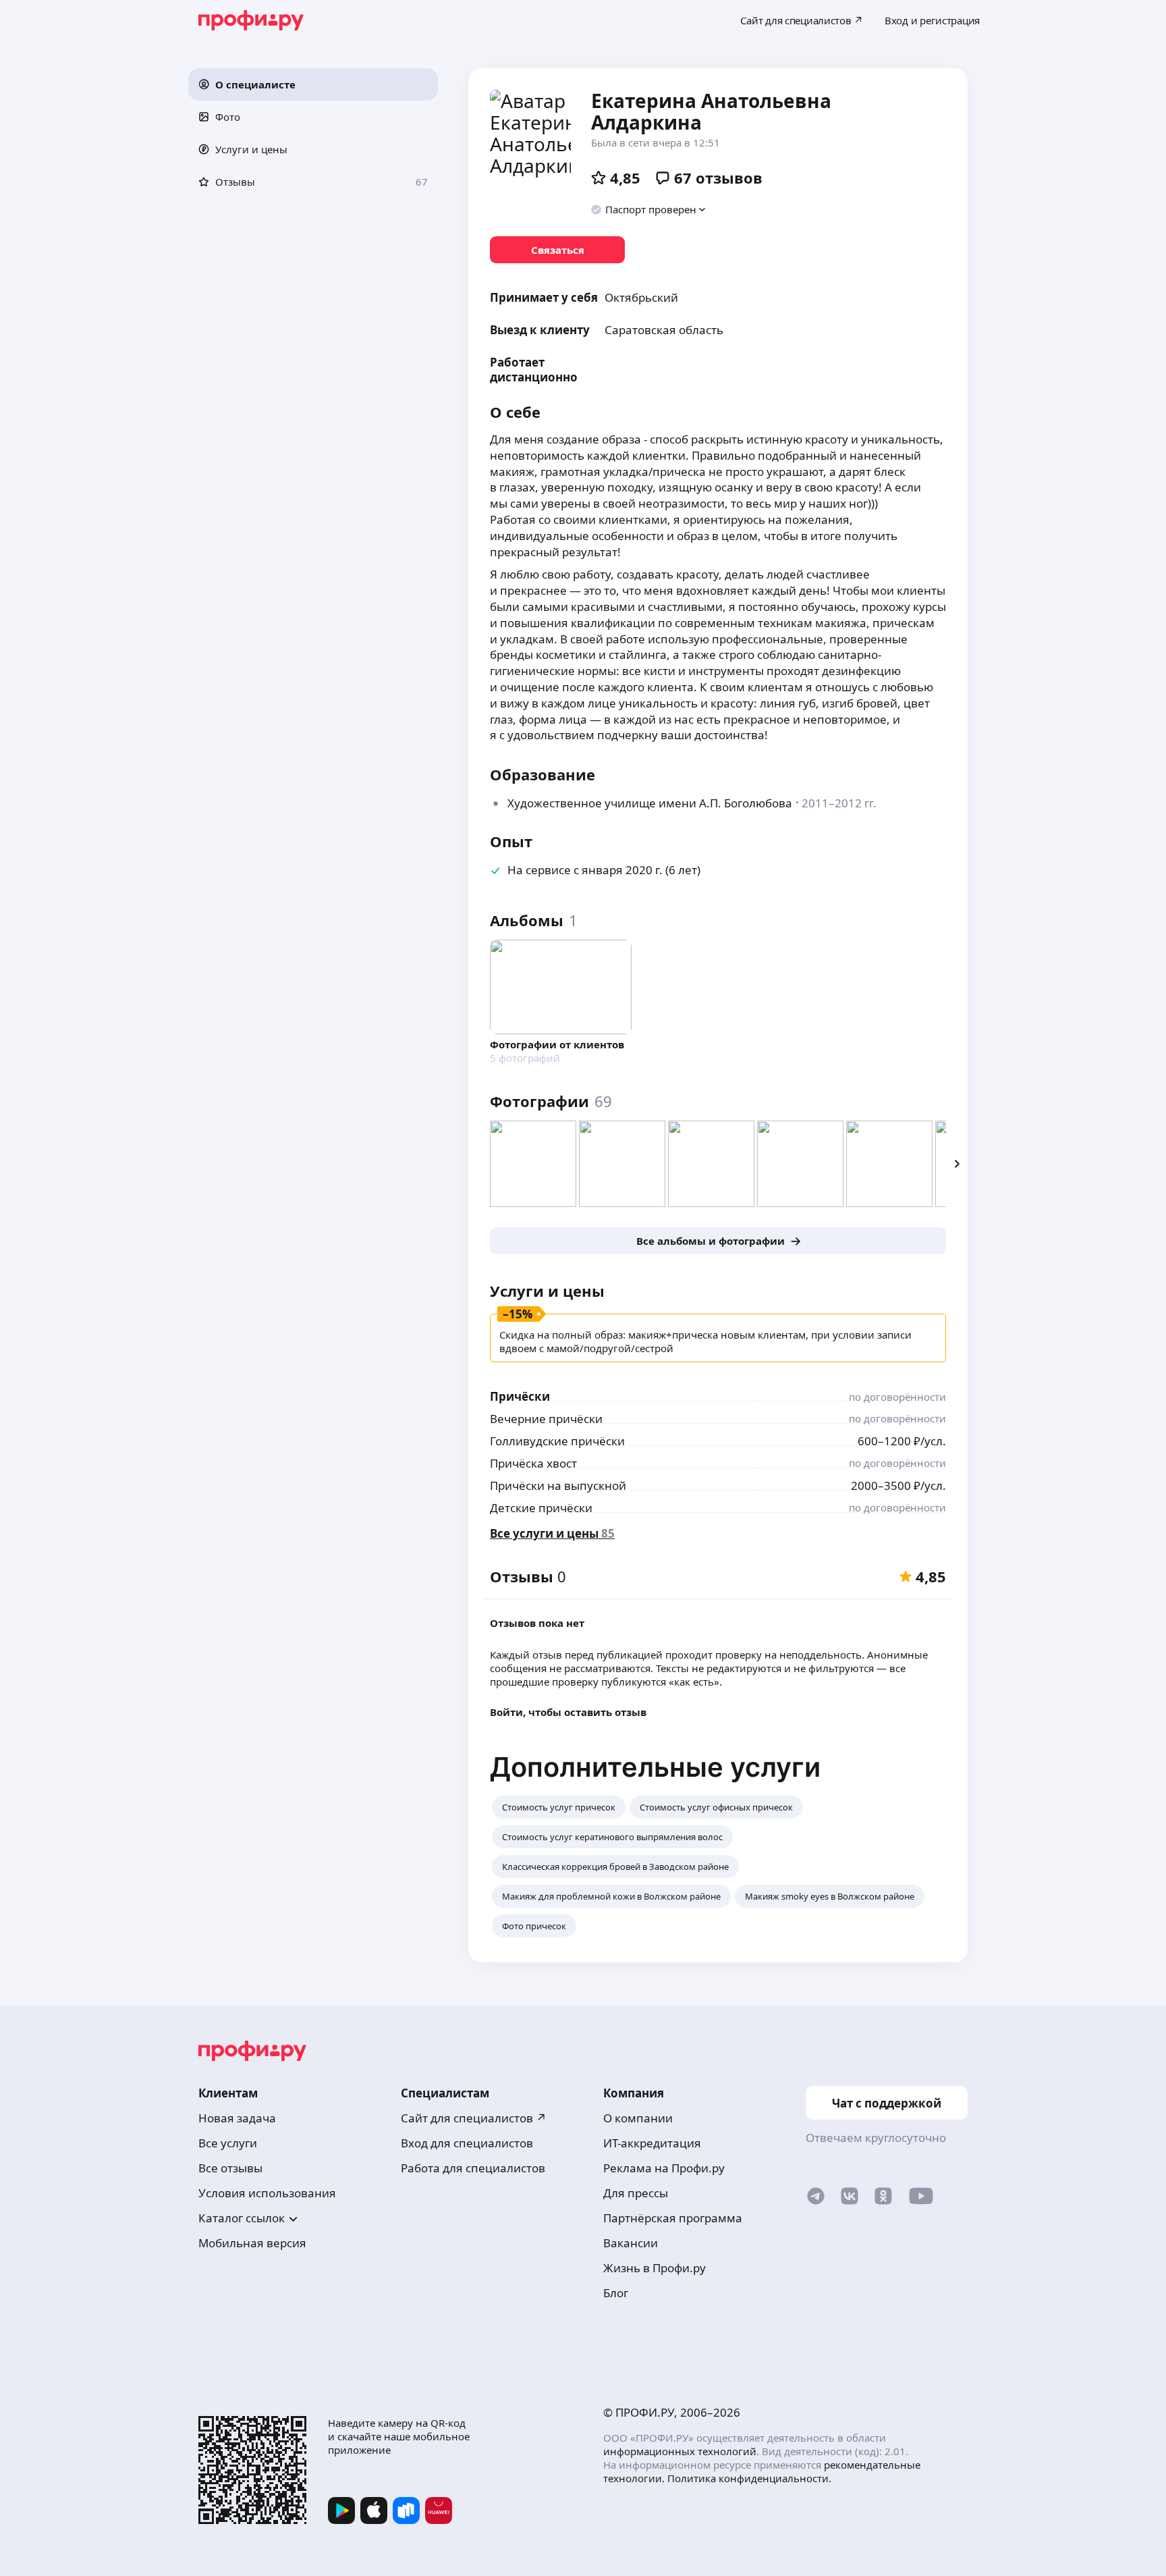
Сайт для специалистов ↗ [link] (474, 2118)
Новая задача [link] (237, 2118)
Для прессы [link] (636, 2193)
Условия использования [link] (267, 2193)
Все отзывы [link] (230, 2168)
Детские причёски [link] (541, 1508)
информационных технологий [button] (680, 2451)
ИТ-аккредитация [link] (652, 2143)
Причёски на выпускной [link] (558, 1485)
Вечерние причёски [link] (546, 1419)
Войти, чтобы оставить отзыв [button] (568, 1712)
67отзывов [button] (718, 178)
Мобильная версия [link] (252, 2243)
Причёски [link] (520, 1396)
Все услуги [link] (228, 2143)
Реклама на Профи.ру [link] (664, 2168)
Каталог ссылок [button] (242, 2218)
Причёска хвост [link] (533, 1463)
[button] (313, 84)
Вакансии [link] (631, 2243)
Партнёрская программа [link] (673, 2218)
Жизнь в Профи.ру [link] (655, 2268)
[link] (557, 250)
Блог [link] (616, 2293)
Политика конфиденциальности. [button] (749, 2478)
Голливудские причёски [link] (557, 1441)
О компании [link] (638, 2118)
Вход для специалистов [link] (467, 2143)
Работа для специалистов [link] (473, 2168)
